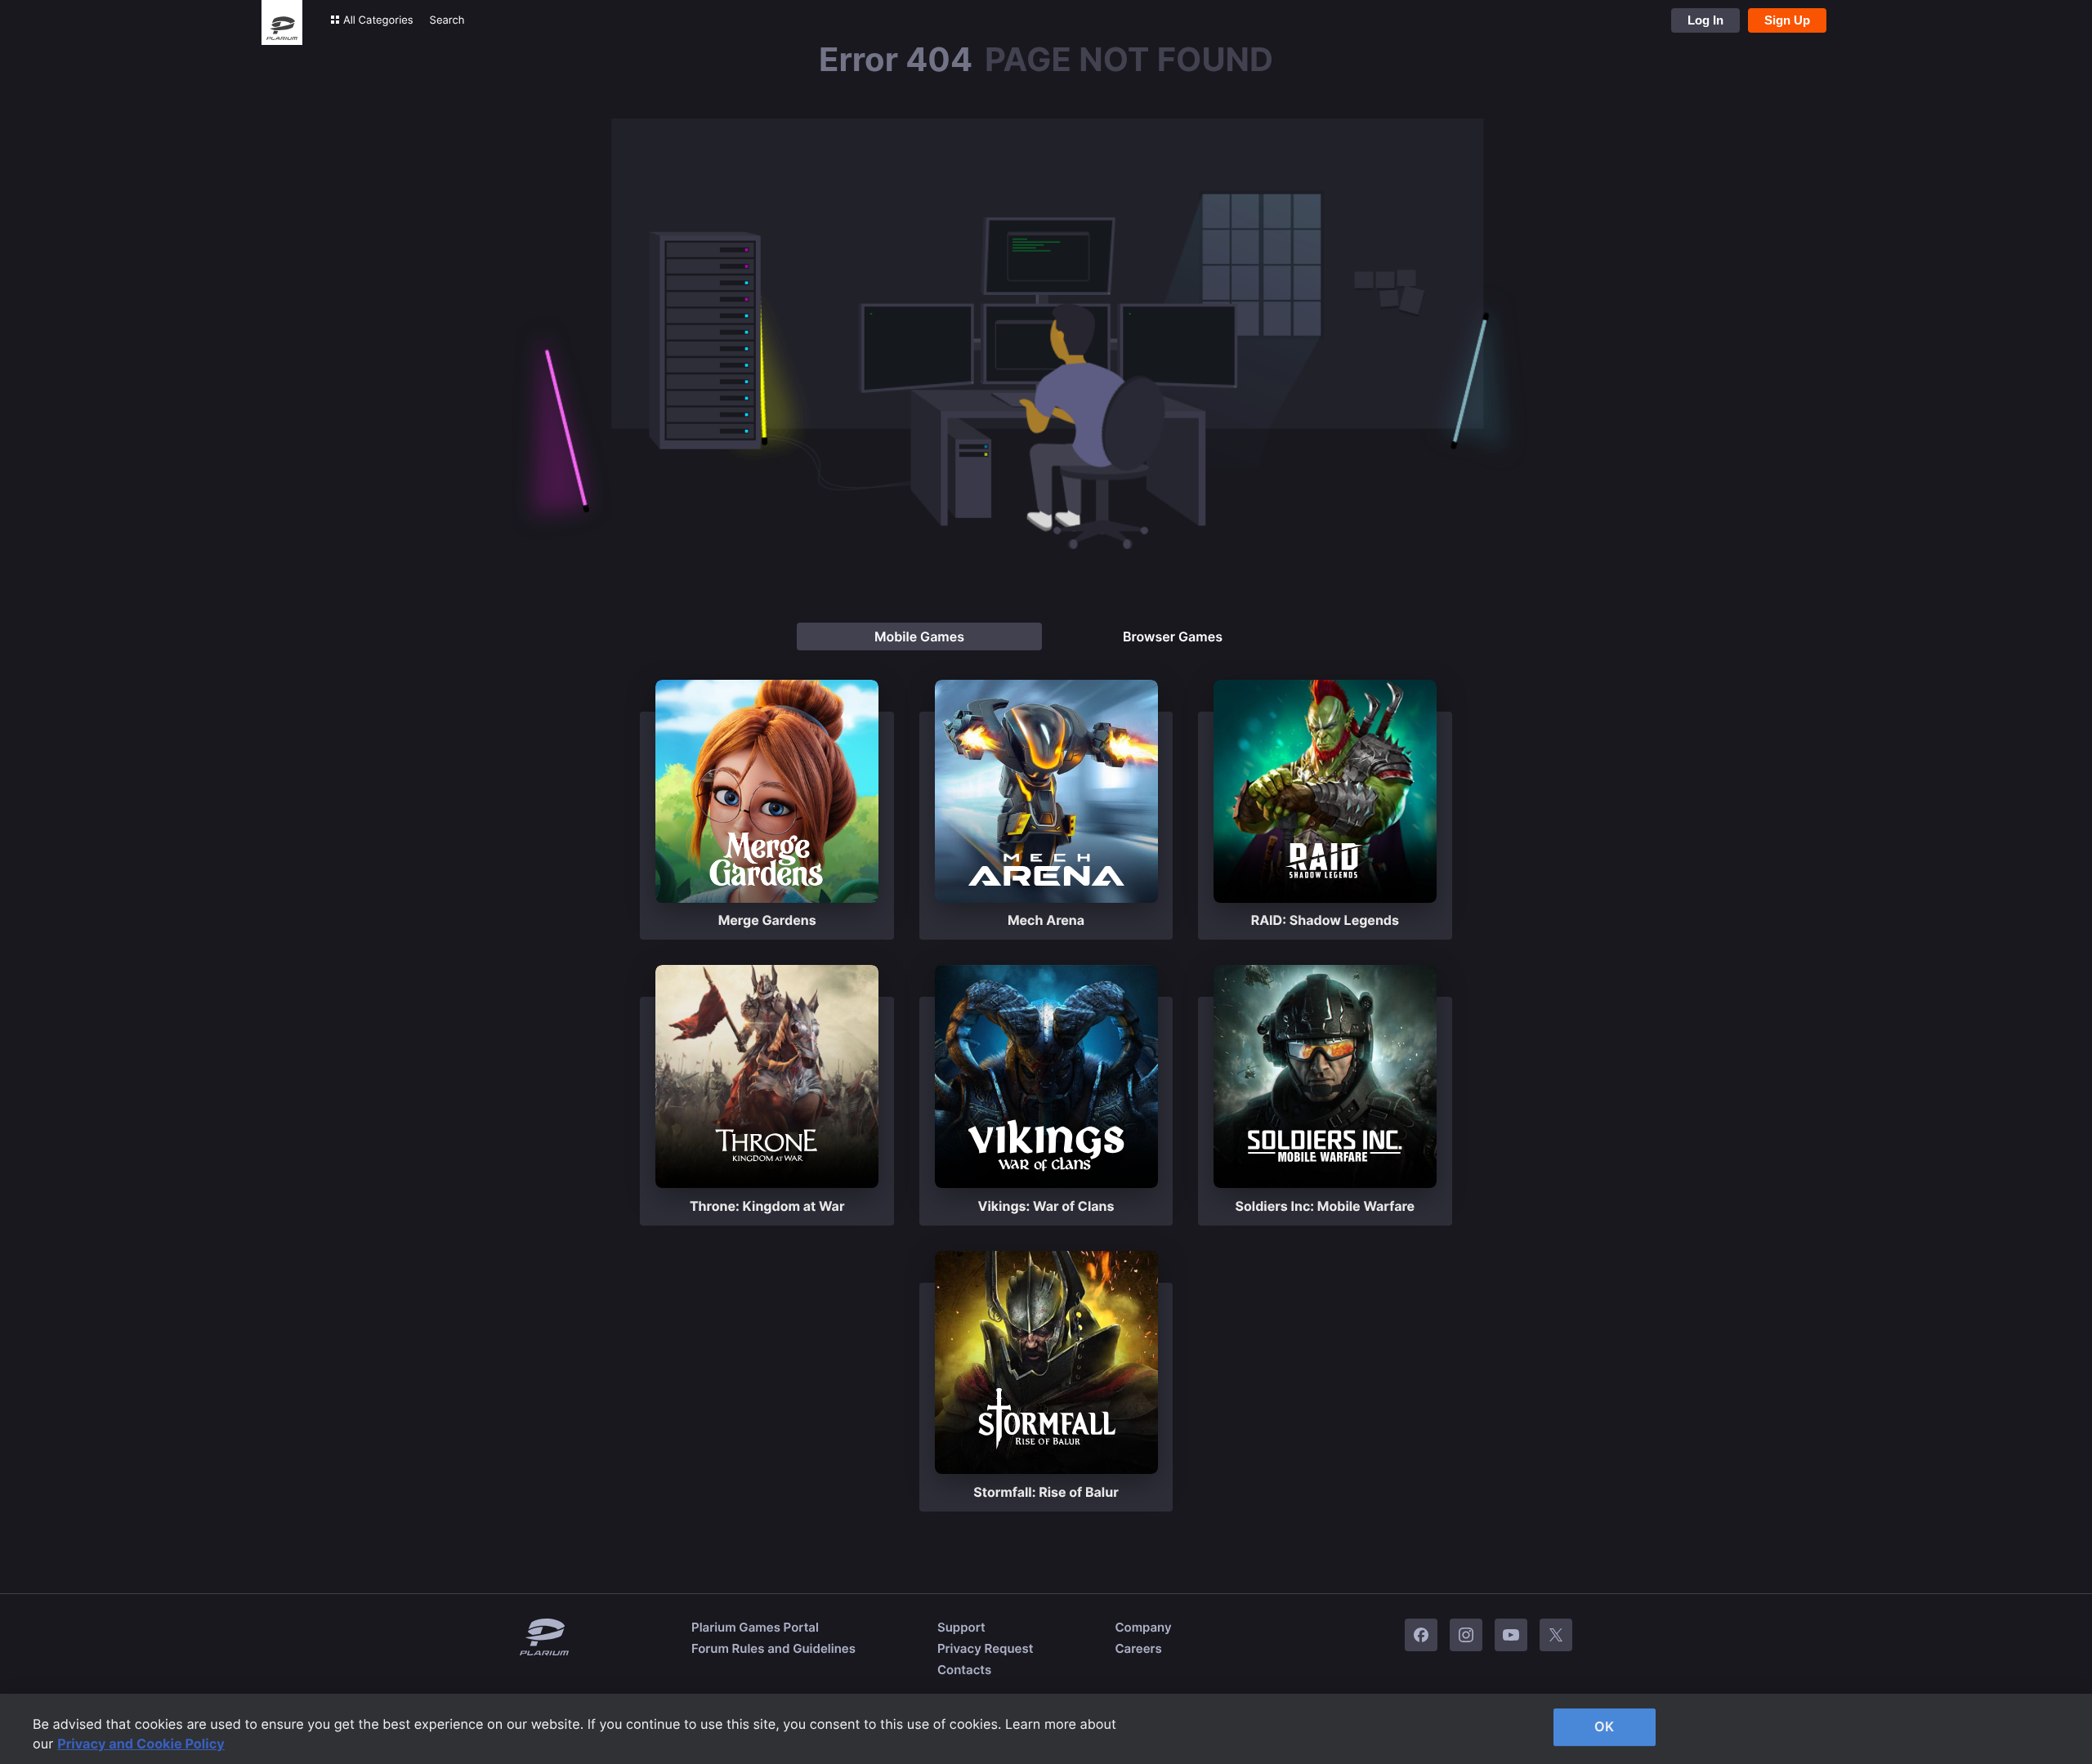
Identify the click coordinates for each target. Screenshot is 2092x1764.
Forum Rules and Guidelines (773, 1648)
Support (961, 1627)
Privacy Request (985, 1648)
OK (1604, 1726)
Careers (1138, 1648)
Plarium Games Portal (755, 1627)
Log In (1705, 20)
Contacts (964, 1670)
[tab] (919, 636)
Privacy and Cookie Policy (141, 1744)
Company (1143, 1627)
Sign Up (1787, 20)
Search (447, 20)
